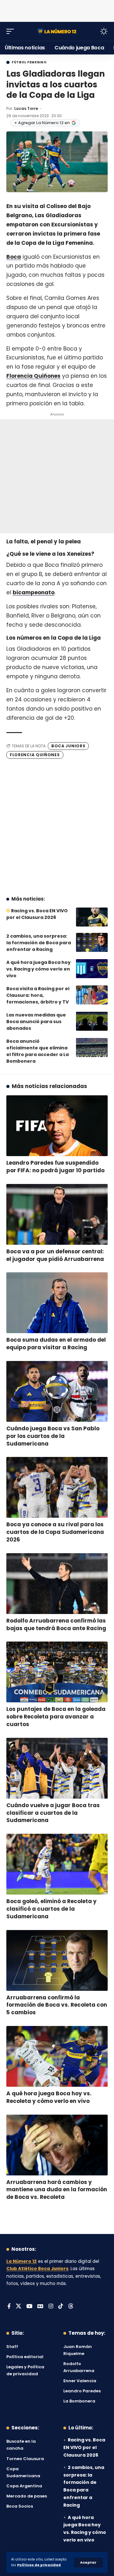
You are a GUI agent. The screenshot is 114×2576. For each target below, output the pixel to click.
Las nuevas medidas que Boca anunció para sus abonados (36, 1022)
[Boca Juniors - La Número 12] (57, 31)
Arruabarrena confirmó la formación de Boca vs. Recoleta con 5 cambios (57, 2005)
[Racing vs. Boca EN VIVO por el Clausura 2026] (92, 917)
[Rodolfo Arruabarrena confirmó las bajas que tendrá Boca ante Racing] (57, 1584)
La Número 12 (22, 2261)
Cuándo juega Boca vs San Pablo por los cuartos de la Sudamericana (53, 1436)
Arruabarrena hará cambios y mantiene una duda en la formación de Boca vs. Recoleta (57, 2190)
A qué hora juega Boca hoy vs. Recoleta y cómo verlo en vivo (49, 2097)
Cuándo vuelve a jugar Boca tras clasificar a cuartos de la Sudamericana (53, 1813)
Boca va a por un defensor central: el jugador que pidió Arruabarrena (55, 1255)
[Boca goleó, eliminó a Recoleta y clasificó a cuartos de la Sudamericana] (57, 1864)
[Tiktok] (61, 2307)
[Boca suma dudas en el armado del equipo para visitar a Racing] (57, 1303)
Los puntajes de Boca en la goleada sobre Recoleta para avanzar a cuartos (56, 1717)
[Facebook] (9, 2307)
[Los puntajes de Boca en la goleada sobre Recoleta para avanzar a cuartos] (57, 1672)
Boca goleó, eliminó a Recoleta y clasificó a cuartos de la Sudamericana (51, 1909)
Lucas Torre (26, 108)
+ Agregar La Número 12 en (42, 123)
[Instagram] (51, 2307)
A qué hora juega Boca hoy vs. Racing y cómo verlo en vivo (38, 969)
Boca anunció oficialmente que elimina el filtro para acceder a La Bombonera (38, 1051)
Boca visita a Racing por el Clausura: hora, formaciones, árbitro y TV (38, 995)
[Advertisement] (57, 9)
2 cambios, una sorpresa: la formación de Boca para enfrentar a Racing (39, 943)
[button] (88, 2563)
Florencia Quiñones (33, 376)
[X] (19, 2307)
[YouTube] (29, 2307)
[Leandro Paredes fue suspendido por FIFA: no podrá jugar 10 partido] (57, 1126)
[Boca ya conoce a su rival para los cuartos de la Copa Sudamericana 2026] (57, 1487)
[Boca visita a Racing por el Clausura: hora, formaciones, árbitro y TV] (92, 995)
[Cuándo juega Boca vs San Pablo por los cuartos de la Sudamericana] (57, 1391)
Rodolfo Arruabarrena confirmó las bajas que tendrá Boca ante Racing (56, 1624)
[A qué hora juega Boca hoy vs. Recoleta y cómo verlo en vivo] (57, 2056)
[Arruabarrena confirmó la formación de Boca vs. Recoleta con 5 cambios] (57, 1960)
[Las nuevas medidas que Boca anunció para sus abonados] (92, 1021)
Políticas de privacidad (39, 2565)
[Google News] (40, 2307)
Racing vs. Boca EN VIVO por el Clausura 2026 (37, 914)
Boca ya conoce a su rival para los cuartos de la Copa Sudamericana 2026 (55, 1532)
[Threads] (71, 2307)
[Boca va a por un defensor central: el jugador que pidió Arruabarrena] (57, 1214)
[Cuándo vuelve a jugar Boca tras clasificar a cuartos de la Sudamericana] (57, 1768)
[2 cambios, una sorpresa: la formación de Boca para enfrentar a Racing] (92, 942)
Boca (14, 257)
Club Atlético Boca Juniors (37, 2269)
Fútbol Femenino (29, 62)
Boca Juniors (68, 746)
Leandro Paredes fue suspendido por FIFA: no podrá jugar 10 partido (55, 1167)
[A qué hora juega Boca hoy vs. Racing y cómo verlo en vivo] (92, 969)
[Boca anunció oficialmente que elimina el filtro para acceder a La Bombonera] (92, 1047)
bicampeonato (34, 592)
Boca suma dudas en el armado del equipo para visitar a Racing (56, 1344)
